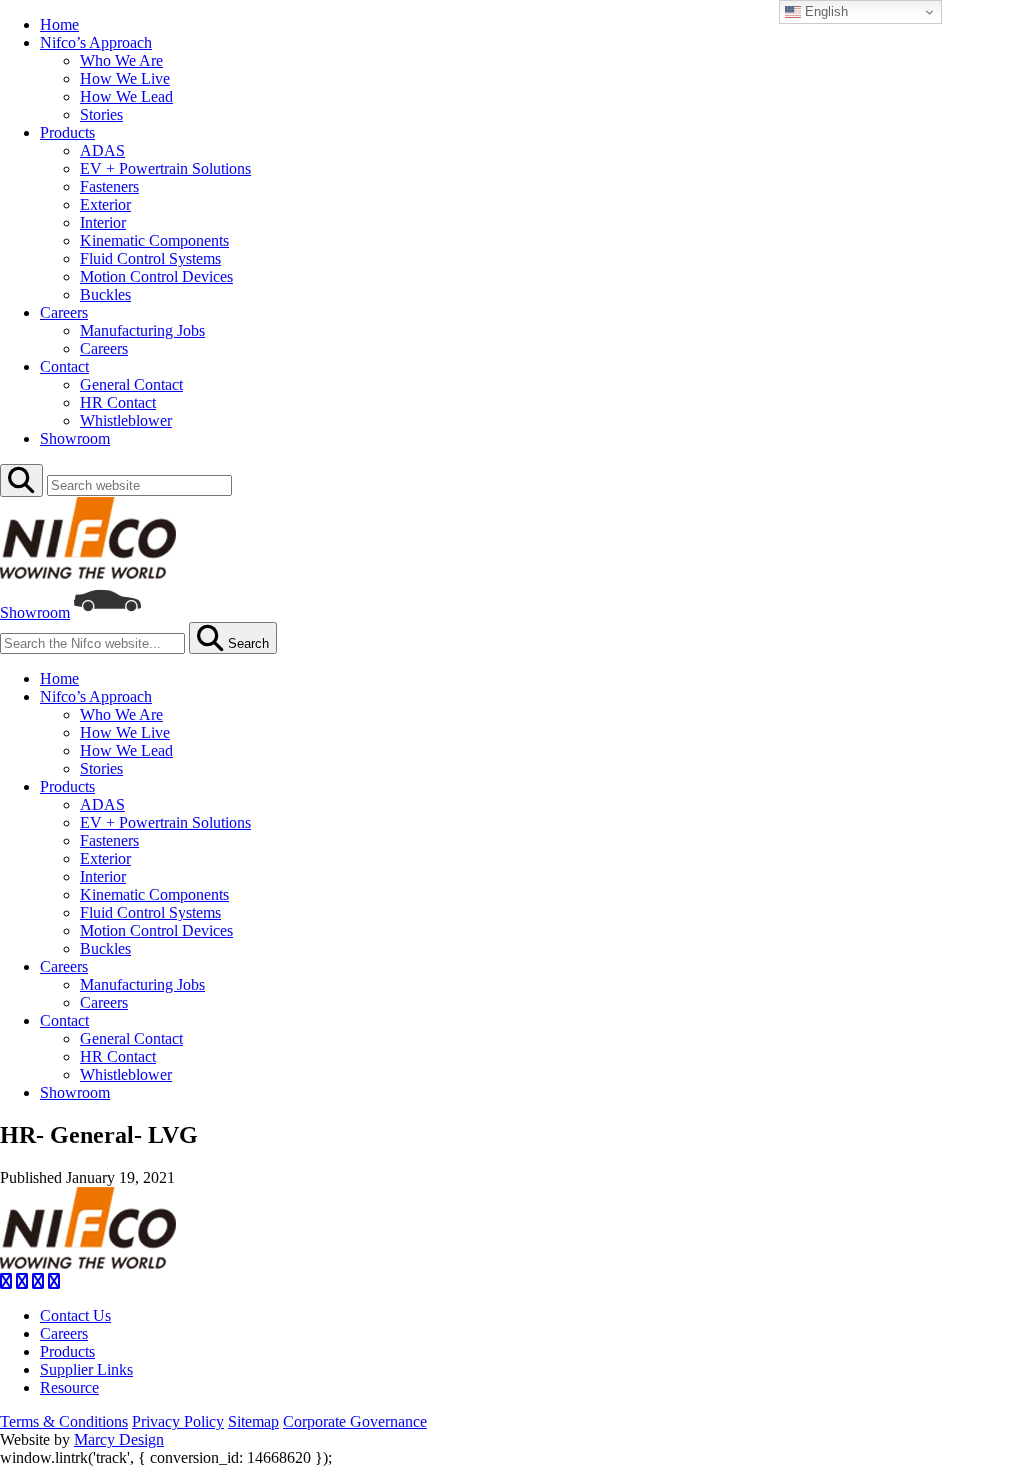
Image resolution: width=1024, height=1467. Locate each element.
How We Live (125, 78)
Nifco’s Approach (96, 42)
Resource (69, 1387)
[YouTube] (54, 1281)
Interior (103, 222)
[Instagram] (22, 1281)
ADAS (102, 150)
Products (67, 132)
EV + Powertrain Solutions (165, 168)
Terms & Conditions (64, 1421)
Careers (64, 312)
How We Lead (126, 96)
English (824, 11)
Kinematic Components (154, 240)
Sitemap (253, 1421)
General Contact (131, 384)
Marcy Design (119, 1439)
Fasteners (109, 186)
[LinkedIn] (38, 1281)
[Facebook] (6, 1281)
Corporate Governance (355, 1421)
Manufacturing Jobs (142, 330)
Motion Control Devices (156, 276)
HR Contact (118, 402)
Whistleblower (126, 420)
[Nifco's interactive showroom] (107, 612)
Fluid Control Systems (150, 258)
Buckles (105, 294)
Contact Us (75, 1315)
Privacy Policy (178, 1421)
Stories (101, 114)
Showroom (75, 438)
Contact (64, 366)
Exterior (105, 204)
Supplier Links (86, 1369)
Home (59, 24)
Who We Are (121, 60)
